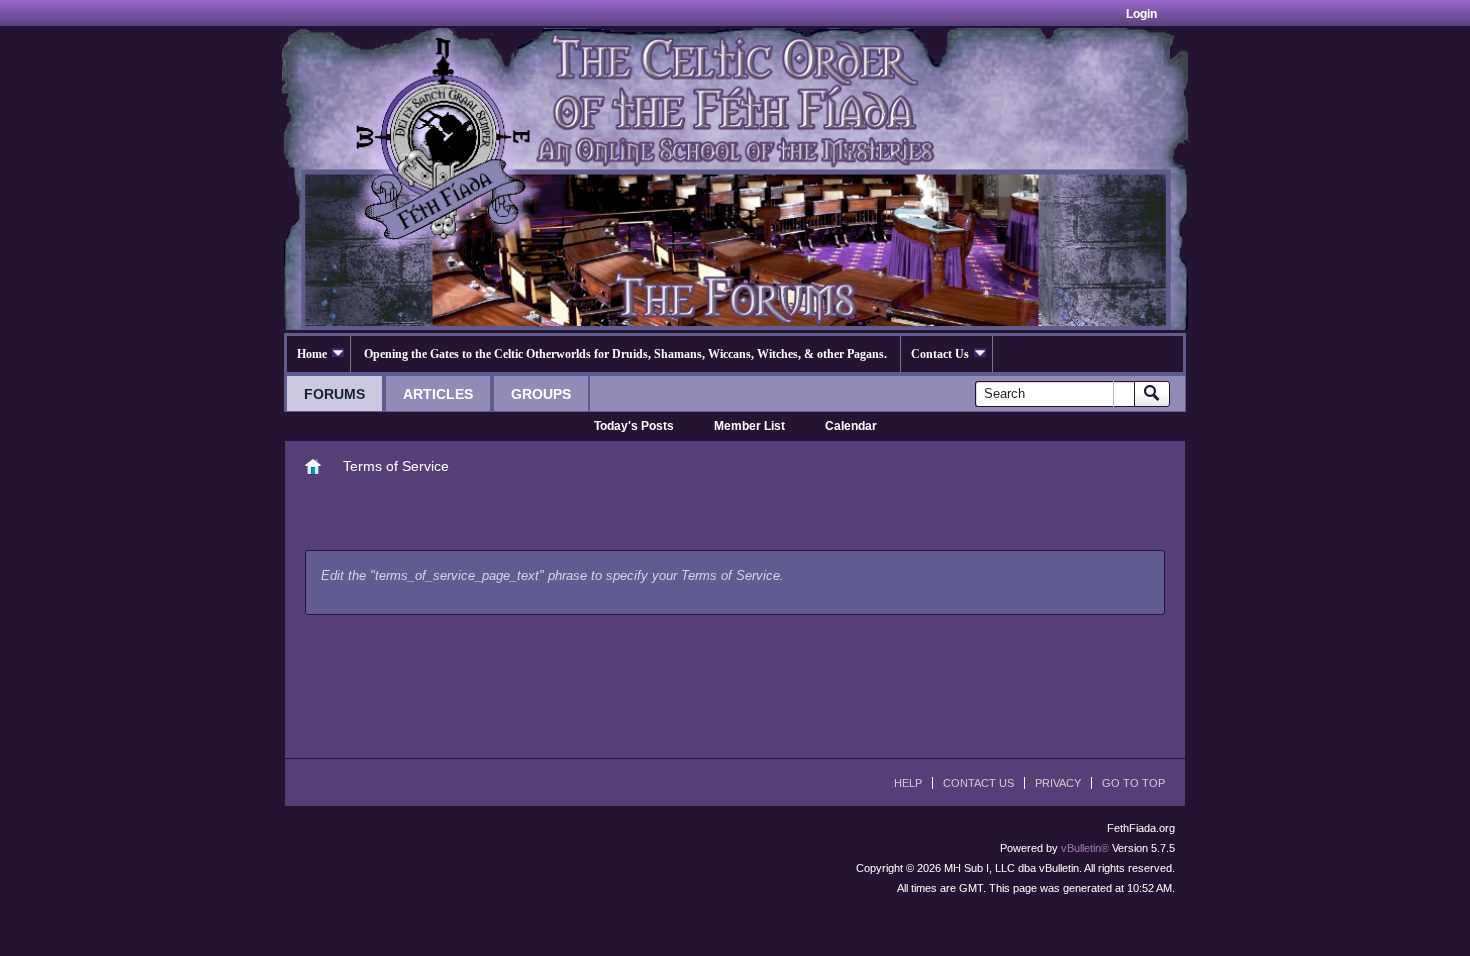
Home (312, 354)
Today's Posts (634, 426)
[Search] (1152, 394)
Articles (438, 394)
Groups (541, 394)
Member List (749, 426)
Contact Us (940, 354)
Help (908, 783)
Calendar (851, 426)
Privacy (1058, 783)
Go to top (1133, 783)
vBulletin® (1085, 848)
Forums (334, 394)
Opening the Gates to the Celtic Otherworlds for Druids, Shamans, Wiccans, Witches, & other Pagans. (625, 354)
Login (1141, 14)
